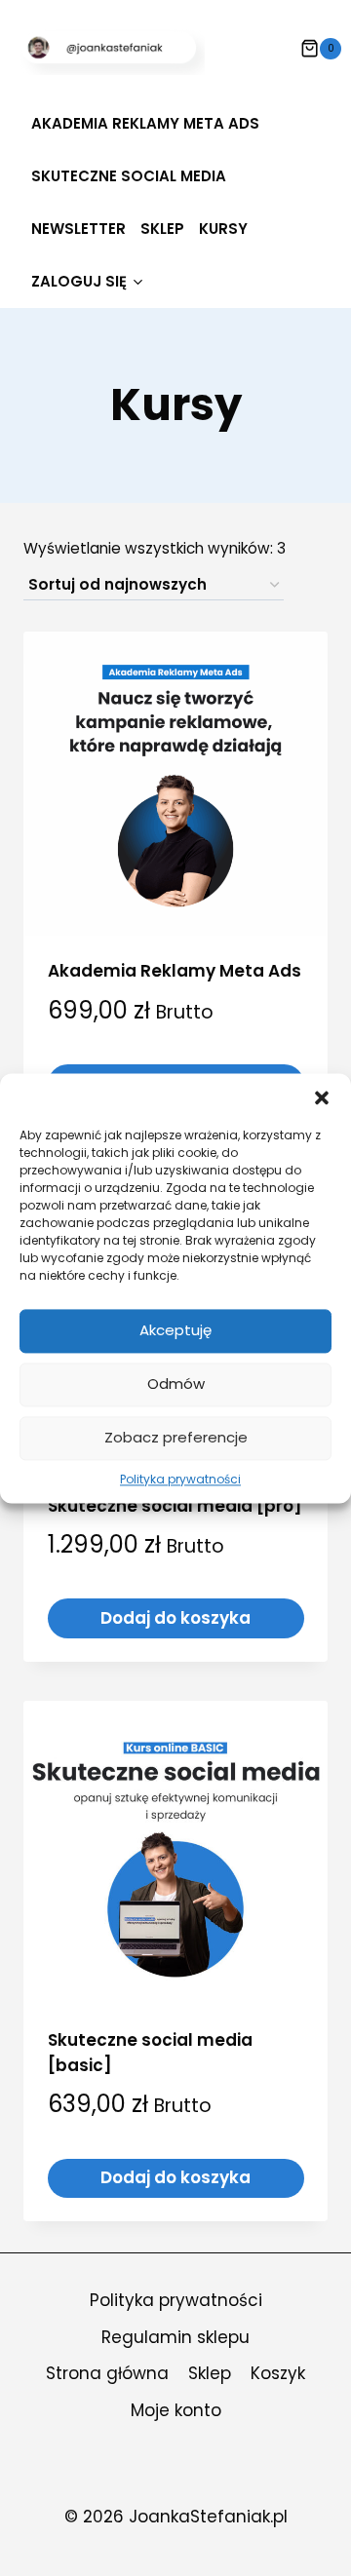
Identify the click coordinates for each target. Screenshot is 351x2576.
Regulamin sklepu (175, 2337)
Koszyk (278, 2373)
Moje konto (176, 2410)
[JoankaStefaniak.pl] (112, 48)
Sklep (162, 229)
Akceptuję (175, 1330)
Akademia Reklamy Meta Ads (145, 123)
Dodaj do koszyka (175, 1618)
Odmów (176, 1384)
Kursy (223, 229)
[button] (322, 1097)
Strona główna (107, 2373)
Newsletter (78, 229)
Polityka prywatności (180, 1479)
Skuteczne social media (129, 176)
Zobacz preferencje (176, 1437)
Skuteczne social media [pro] (175, 1506)
